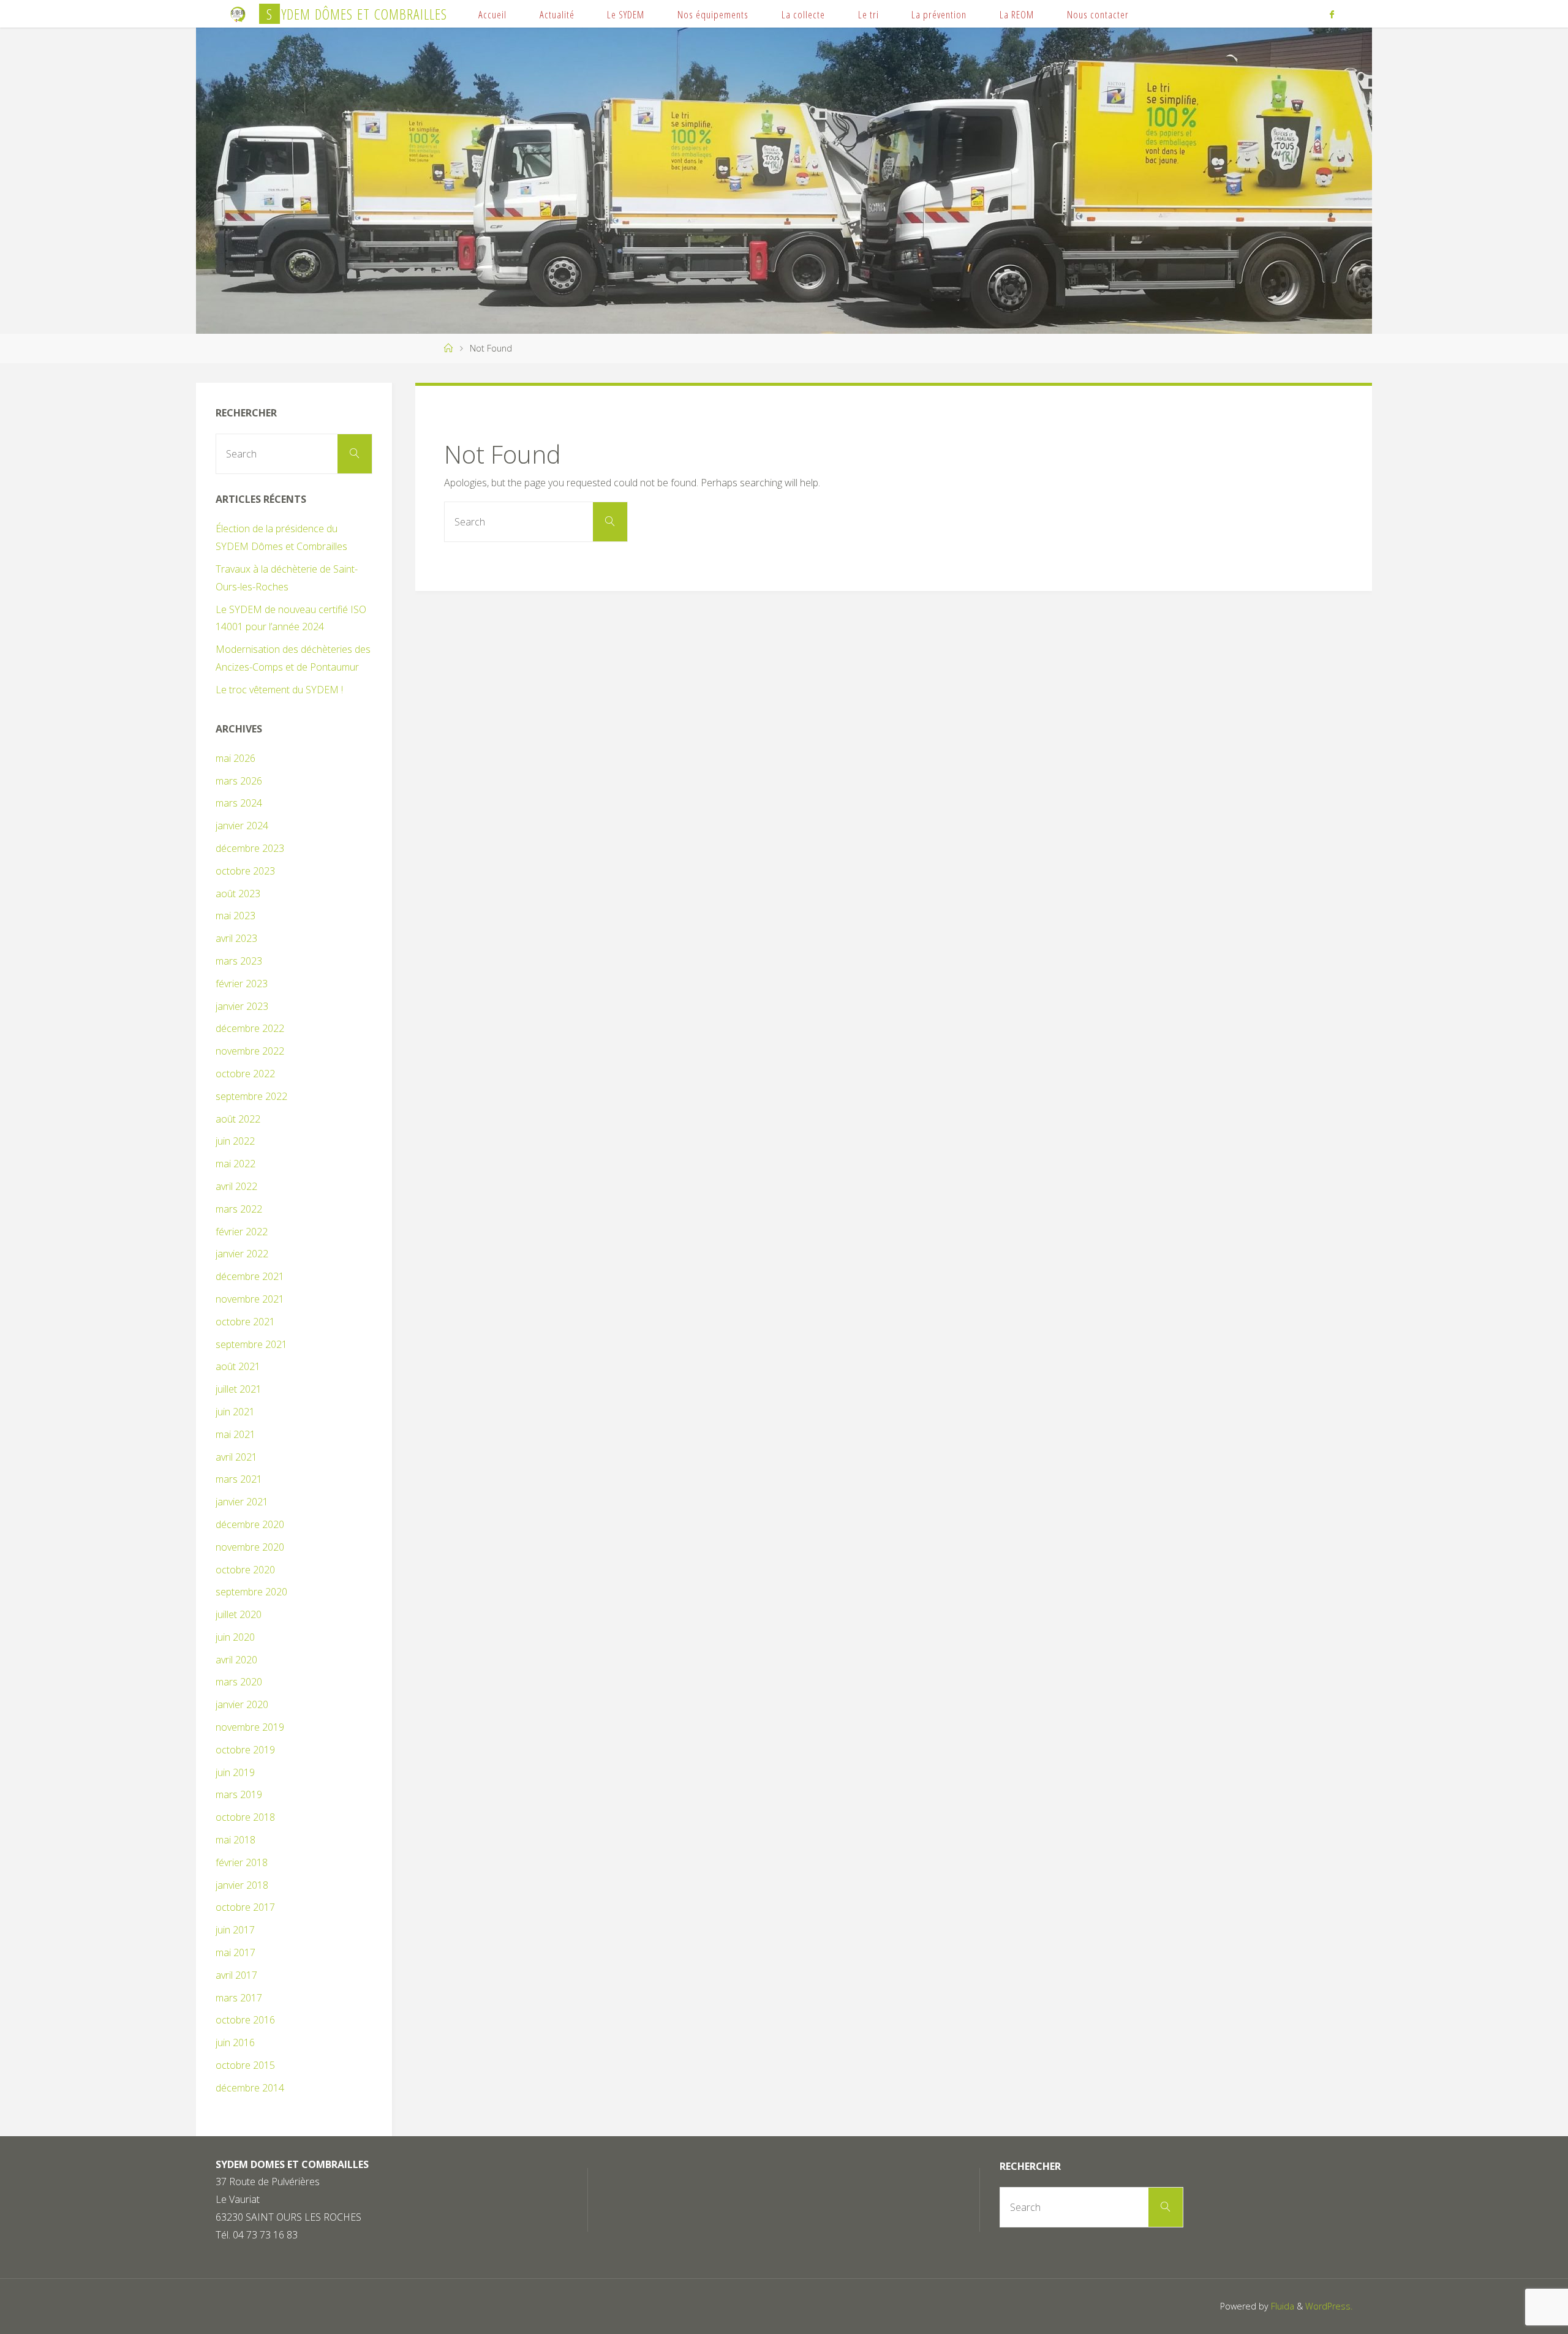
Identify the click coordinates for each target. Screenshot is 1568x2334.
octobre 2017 (245, 1907)
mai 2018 (236, 1840)
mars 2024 (239, 803)
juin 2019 (235, 1772)
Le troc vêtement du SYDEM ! (279, 690)
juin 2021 (235, 1412)
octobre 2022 (245, 1074)
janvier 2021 (242, 1502)
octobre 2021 (245, 1322)
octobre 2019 (245, 1750)
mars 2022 (239, 1209)
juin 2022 (235, 1141)
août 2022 (238, 1119)
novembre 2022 (250, 1051)
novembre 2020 (250, 1547)
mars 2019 (239, 1794)
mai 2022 (236, 1164)
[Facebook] (1331, 14)
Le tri (869, 14)
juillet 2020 (239, 1614)
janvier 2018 (242, 1885)
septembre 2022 (251, 1096)
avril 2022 (236, 1186)
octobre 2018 (245, 1817)
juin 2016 (235, 2042)
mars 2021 (239, 1479)
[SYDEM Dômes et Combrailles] (238, 13)
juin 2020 (235, 1637)
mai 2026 (236, 758)
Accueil (492, 14)
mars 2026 (239, 781)
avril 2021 (236, 1457)
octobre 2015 (245, 2065)
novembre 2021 (250, 1299)
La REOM (1017, 14)
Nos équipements (713, 14)
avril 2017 (236, 1975)
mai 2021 (236, 1434)
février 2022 (242, 1232)
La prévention (939, 14)
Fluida (1281, 2306)
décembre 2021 (250, 1276)
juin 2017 (235, 1930)
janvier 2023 (242, 1006)
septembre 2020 (251, 1592)
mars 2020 (239, 1682)
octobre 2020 (245, 1570)
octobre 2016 (245, 2020)
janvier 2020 (242, 1704)
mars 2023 (239, 961)
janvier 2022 (242, 1254)
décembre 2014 (250, 2088)
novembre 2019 (250, 1727)
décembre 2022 (250, 1028)
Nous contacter (1098, 14)
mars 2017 (239, 1998)
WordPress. (1329, 2306)
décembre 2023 (250, 848)
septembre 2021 (251, 1344)
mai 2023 (236, 916)
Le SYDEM (626, 14)
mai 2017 (236, 1952)
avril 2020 (236, 1660)
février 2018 (242, 1862)
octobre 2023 (245, 871)
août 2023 (238, 894)
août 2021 (238, 1366)
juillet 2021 (239, 1389)
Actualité (557, 14)
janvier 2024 (242, 826)
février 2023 (242, 984)
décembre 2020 (250, 1524)
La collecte (803, 14)
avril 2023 (236, 938)
